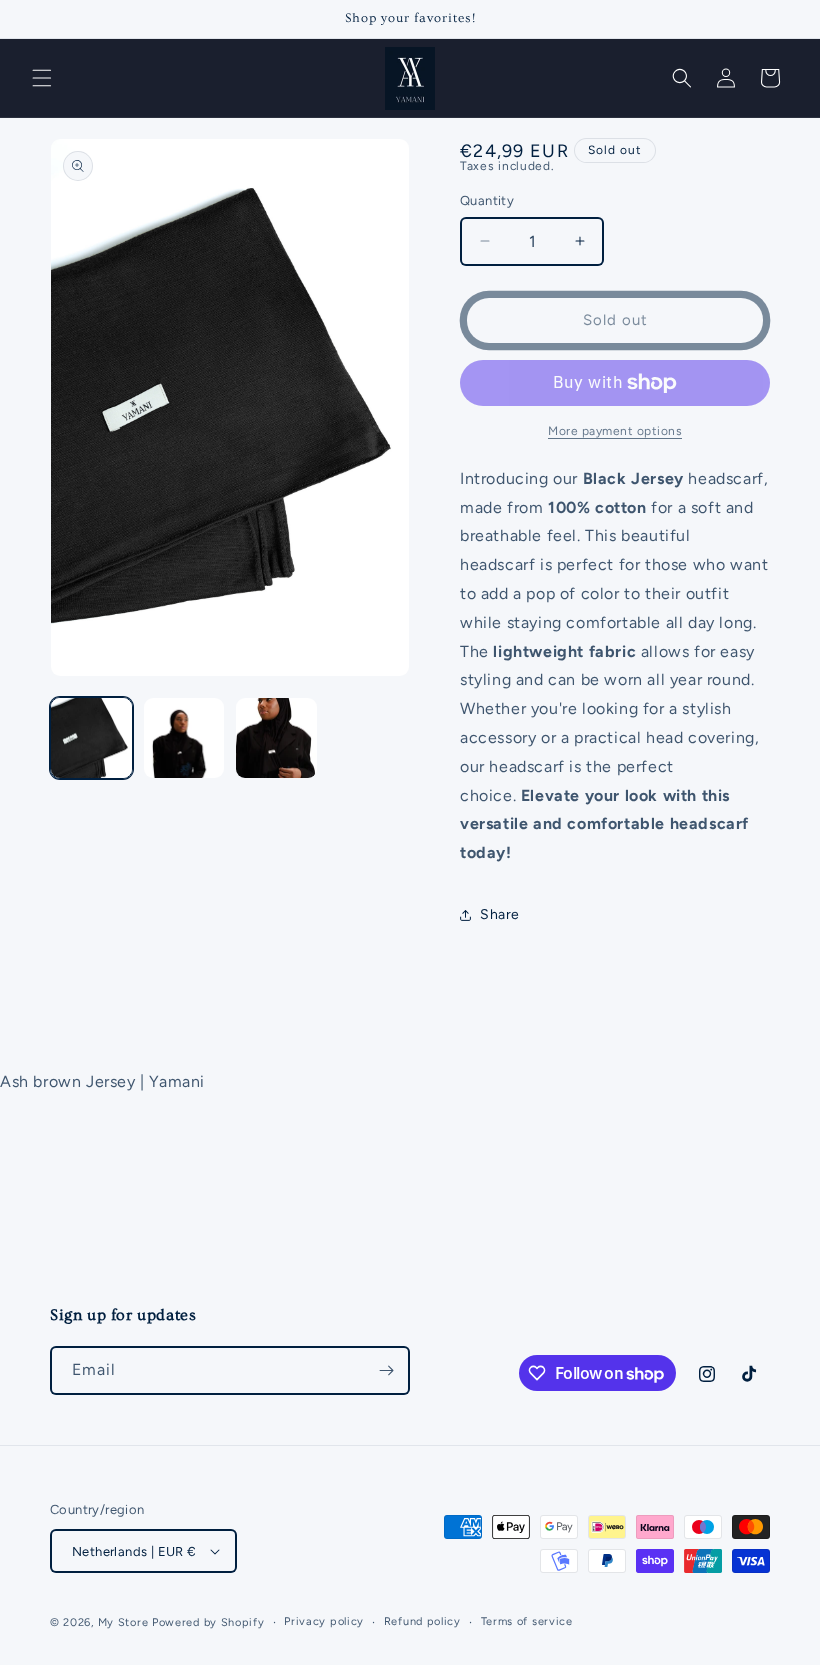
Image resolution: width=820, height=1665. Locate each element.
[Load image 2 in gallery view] (184, 738)
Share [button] (500, 914)
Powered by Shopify (208, 1622)
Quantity (487, 200)
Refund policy (422, 1621)
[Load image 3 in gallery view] (276, 738)
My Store (123, 1622)
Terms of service (527, 1621)
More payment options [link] (615, 431)
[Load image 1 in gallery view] (91, 738)
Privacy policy (324, 1621)
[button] (42, 78)
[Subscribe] (386, 1370)
